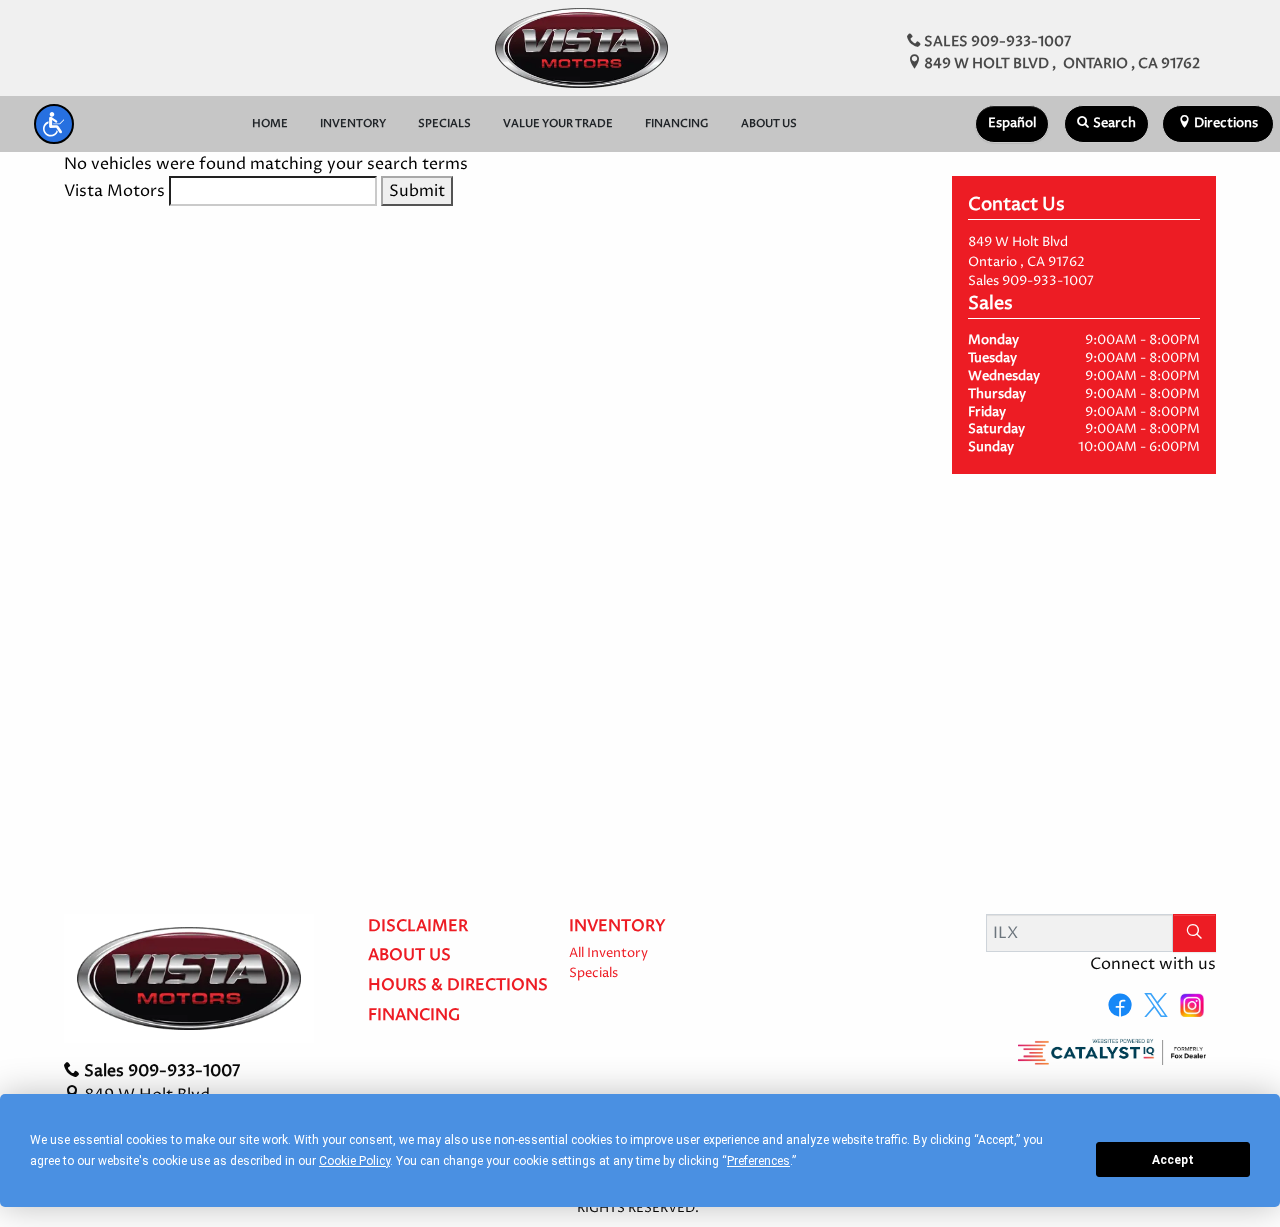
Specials (593, 973)
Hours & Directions (458, 986)
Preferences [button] (758, 1161)
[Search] (1194, 933)
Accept (1173, 1160)
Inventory (617, 927)
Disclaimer (418, 927)
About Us (409, 956)
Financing (414, 1016)
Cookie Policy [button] (354, 1161)
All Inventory (608, 953)
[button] (54, 124)
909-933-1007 (1048, 281)
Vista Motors (114, 191)
